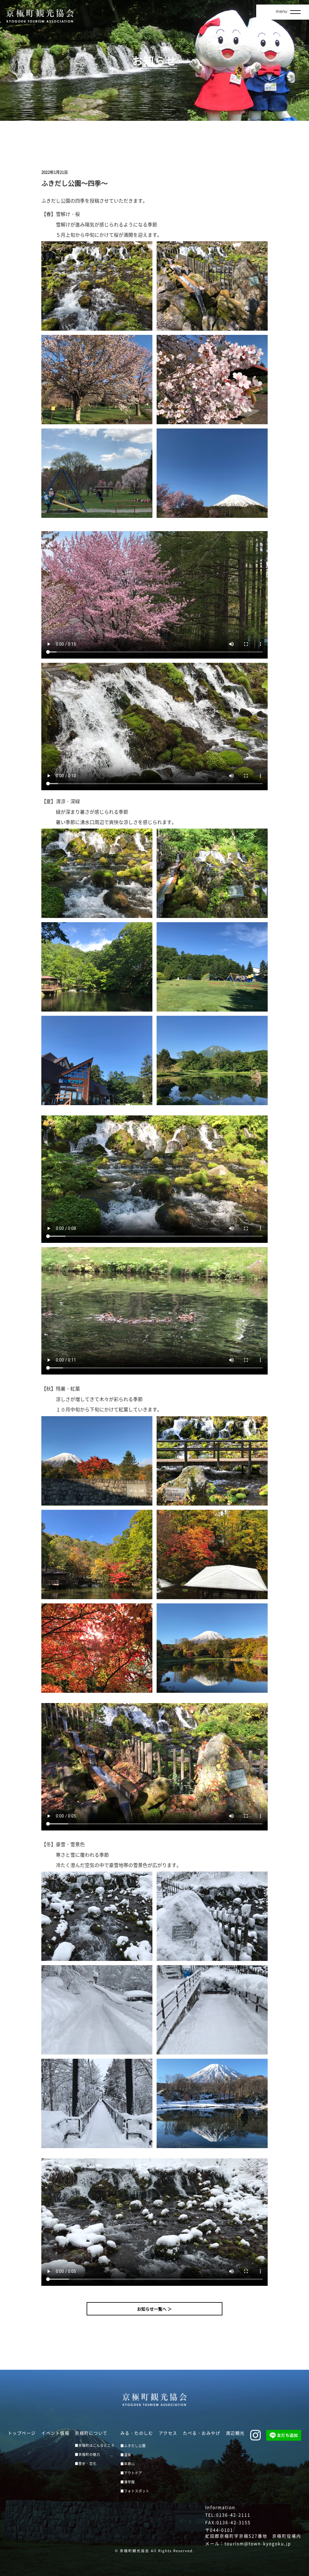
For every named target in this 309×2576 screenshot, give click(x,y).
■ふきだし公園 (133, 2446)
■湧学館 (128, 2482)
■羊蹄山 (128, 2464)
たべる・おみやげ (202, 2433)
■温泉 (126, 2455)
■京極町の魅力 (88, 2454)
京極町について (91, 2433)
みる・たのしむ (137, 2433)
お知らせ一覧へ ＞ (154, 2309)
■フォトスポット (135, 2491)
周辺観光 (235, 2433)
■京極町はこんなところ (95, 2445)
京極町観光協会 (135, 2551)
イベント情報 (55, 2433)
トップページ (22, 2433)
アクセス (168, 2433)
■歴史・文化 (86, 2464)
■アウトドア (131, 2473)
